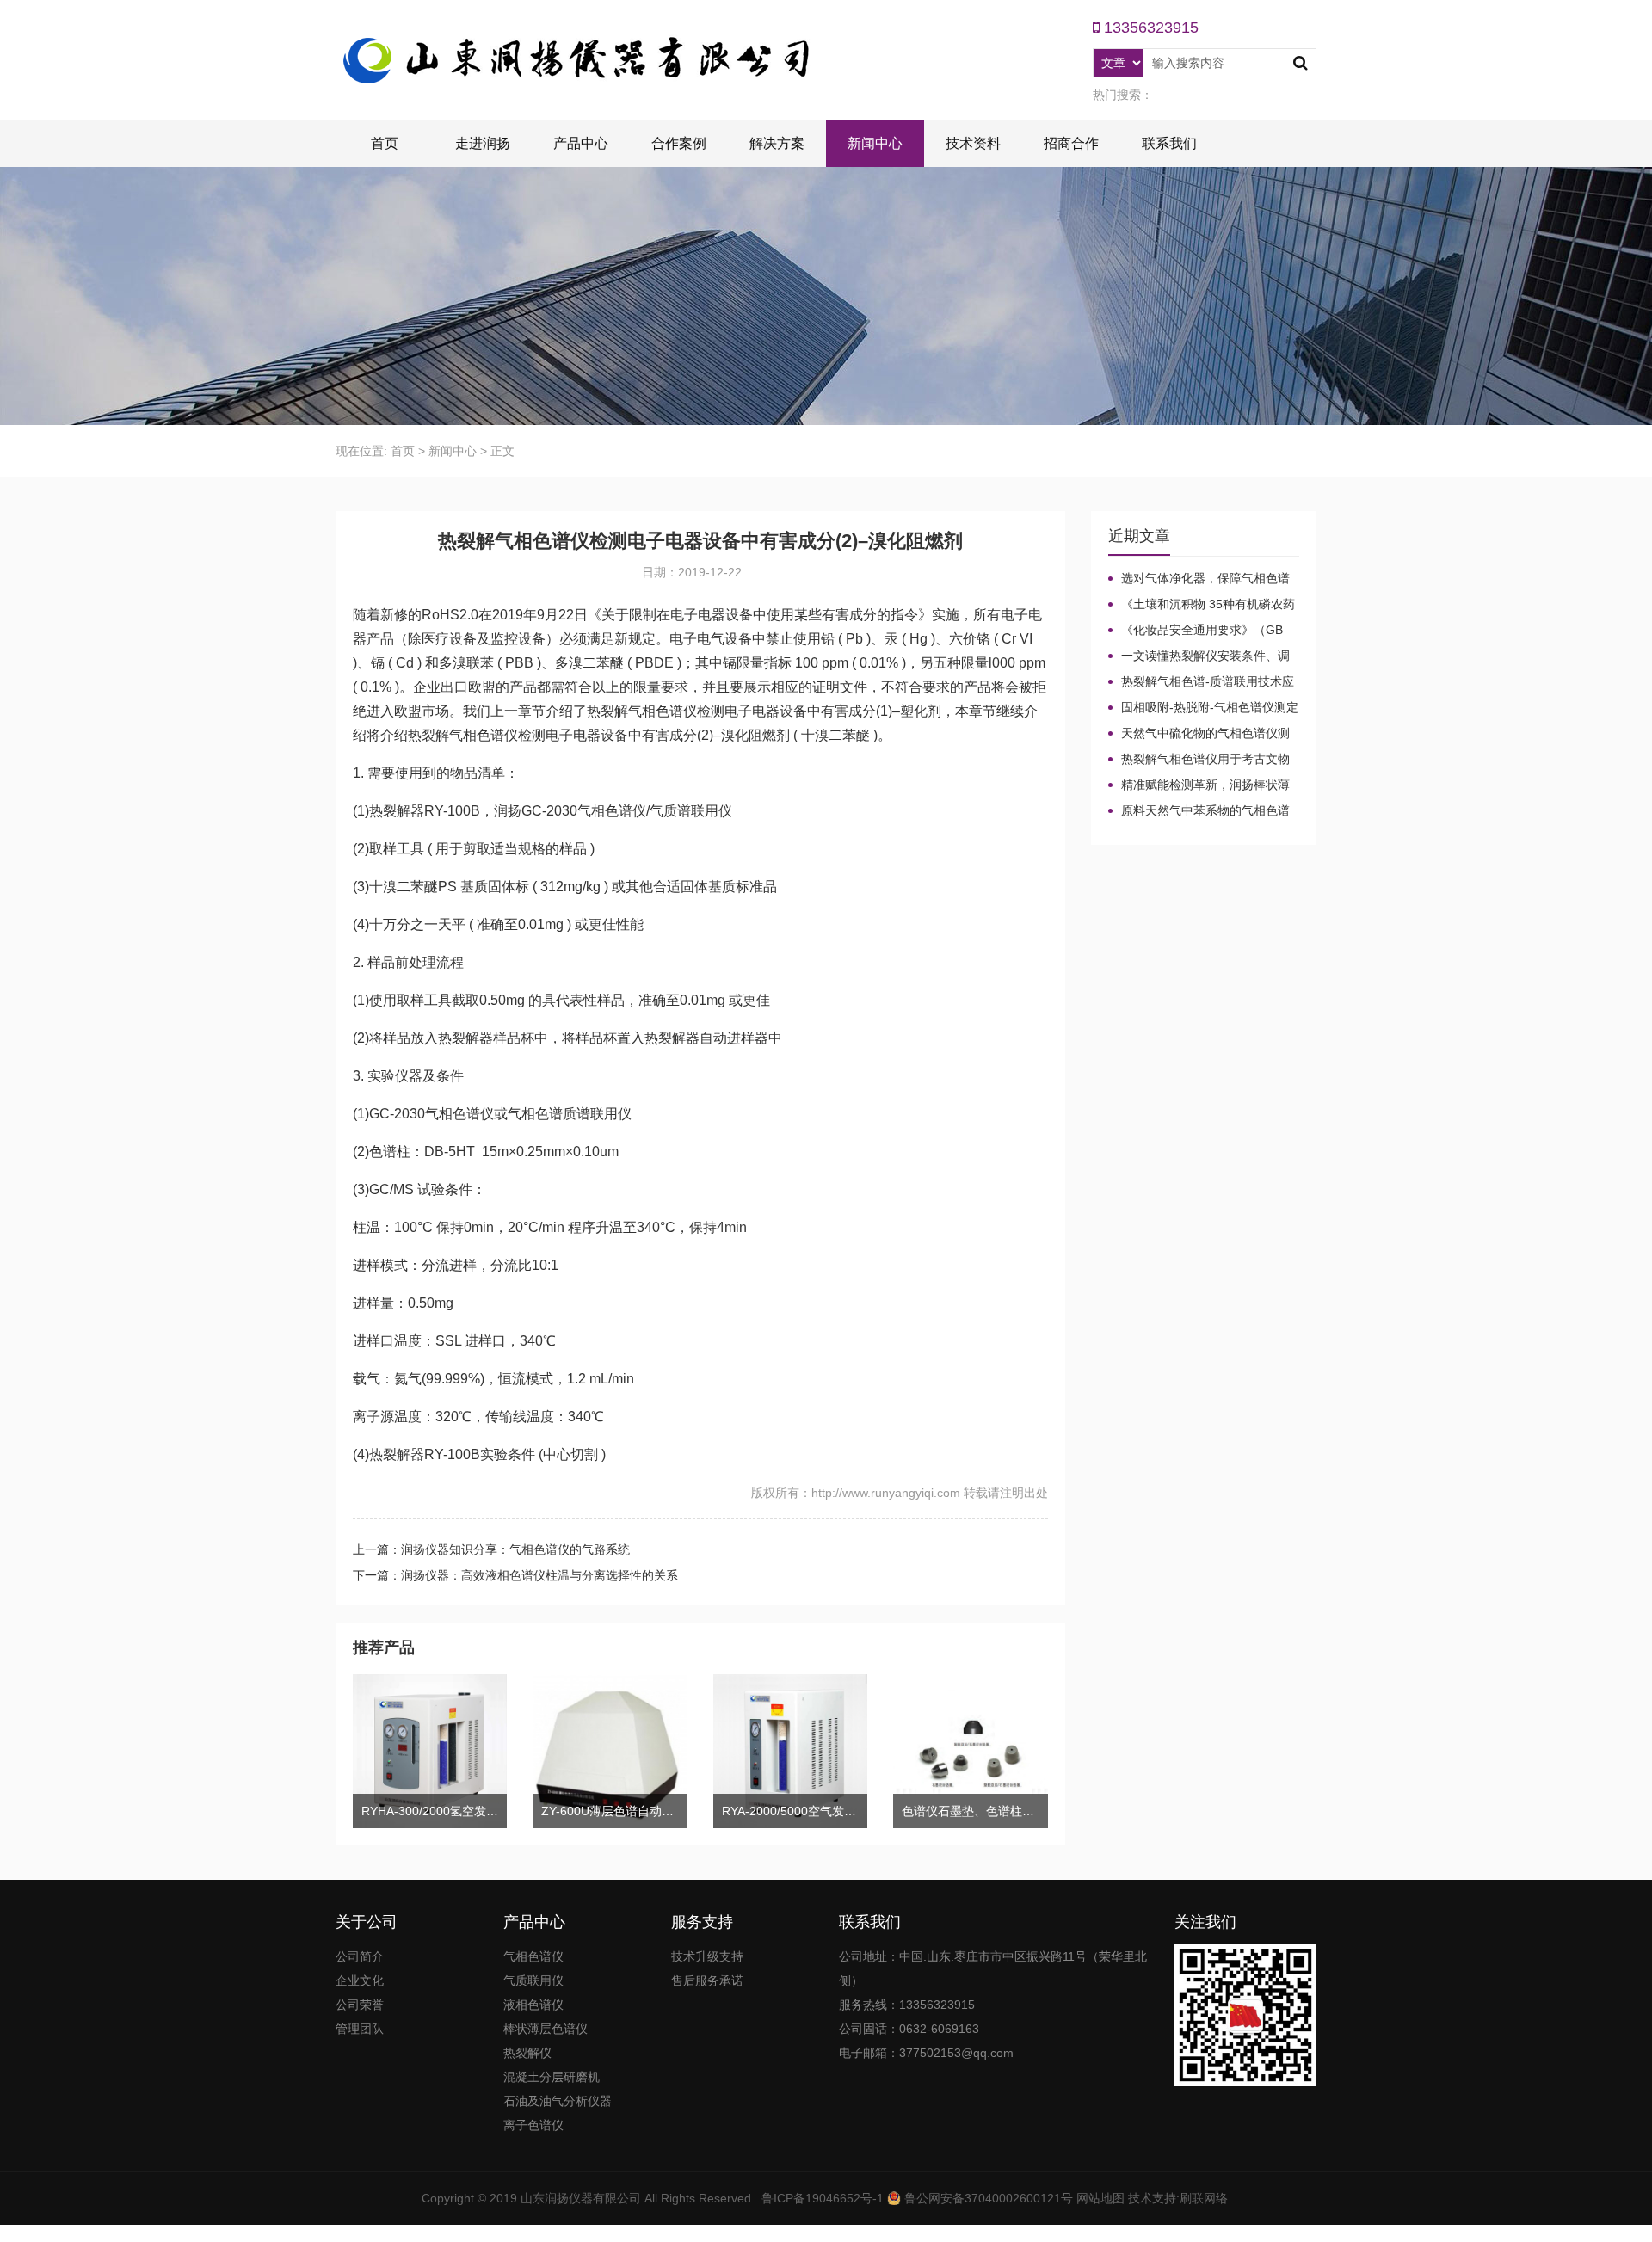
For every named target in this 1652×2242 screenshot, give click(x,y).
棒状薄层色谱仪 (546, 2029)
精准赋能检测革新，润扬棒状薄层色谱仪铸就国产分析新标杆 (1199, 785)
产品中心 (581, 143)
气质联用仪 (533, 1980)
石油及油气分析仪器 (558, 2101)
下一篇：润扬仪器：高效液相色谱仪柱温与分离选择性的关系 (515, 1575)
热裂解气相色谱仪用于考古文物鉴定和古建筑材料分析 (1199, 760)
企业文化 (360, 1980)
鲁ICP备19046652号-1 (823, 2198)
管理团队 (360, 2029)
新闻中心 (875, 143)
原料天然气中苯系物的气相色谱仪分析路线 (1199, 811)
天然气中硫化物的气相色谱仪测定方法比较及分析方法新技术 (1199, 734)
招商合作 (1071, 143)
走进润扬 (483, 143)
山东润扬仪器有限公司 (581, 2198)
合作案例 (679, 143)
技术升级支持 (707, 1956)
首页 (385, 143)
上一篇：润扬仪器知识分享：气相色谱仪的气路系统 (491, 1549)
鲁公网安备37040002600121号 (987, 2198)
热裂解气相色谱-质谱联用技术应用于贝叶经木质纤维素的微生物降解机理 (1201, 682)
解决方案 (777, 143)
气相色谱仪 (533, 1956)
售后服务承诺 (707, 1980)
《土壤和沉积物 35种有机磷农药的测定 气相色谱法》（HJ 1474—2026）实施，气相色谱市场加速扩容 (1202, 605)
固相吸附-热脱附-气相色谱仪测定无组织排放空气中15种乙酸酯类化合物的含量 (1203, 708)
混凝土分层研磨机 (552, 2077)
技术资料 (973, 143)
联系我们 (1169, 143)
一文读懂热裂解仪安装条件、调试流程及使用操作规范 (1199, 656)
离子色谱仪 (533, 2125)
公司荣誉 (360, 2005)
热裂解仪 (527, 2053)
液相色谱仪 (533, 2005)
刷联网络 (1204, 2198)
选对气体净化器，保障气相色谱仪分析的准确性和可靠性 (1199, 579)
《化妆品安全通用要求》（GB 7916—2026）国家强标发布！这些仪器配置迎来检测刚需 (1202, 631)
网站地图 (1100, 2198)
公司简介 (360, 1956)
